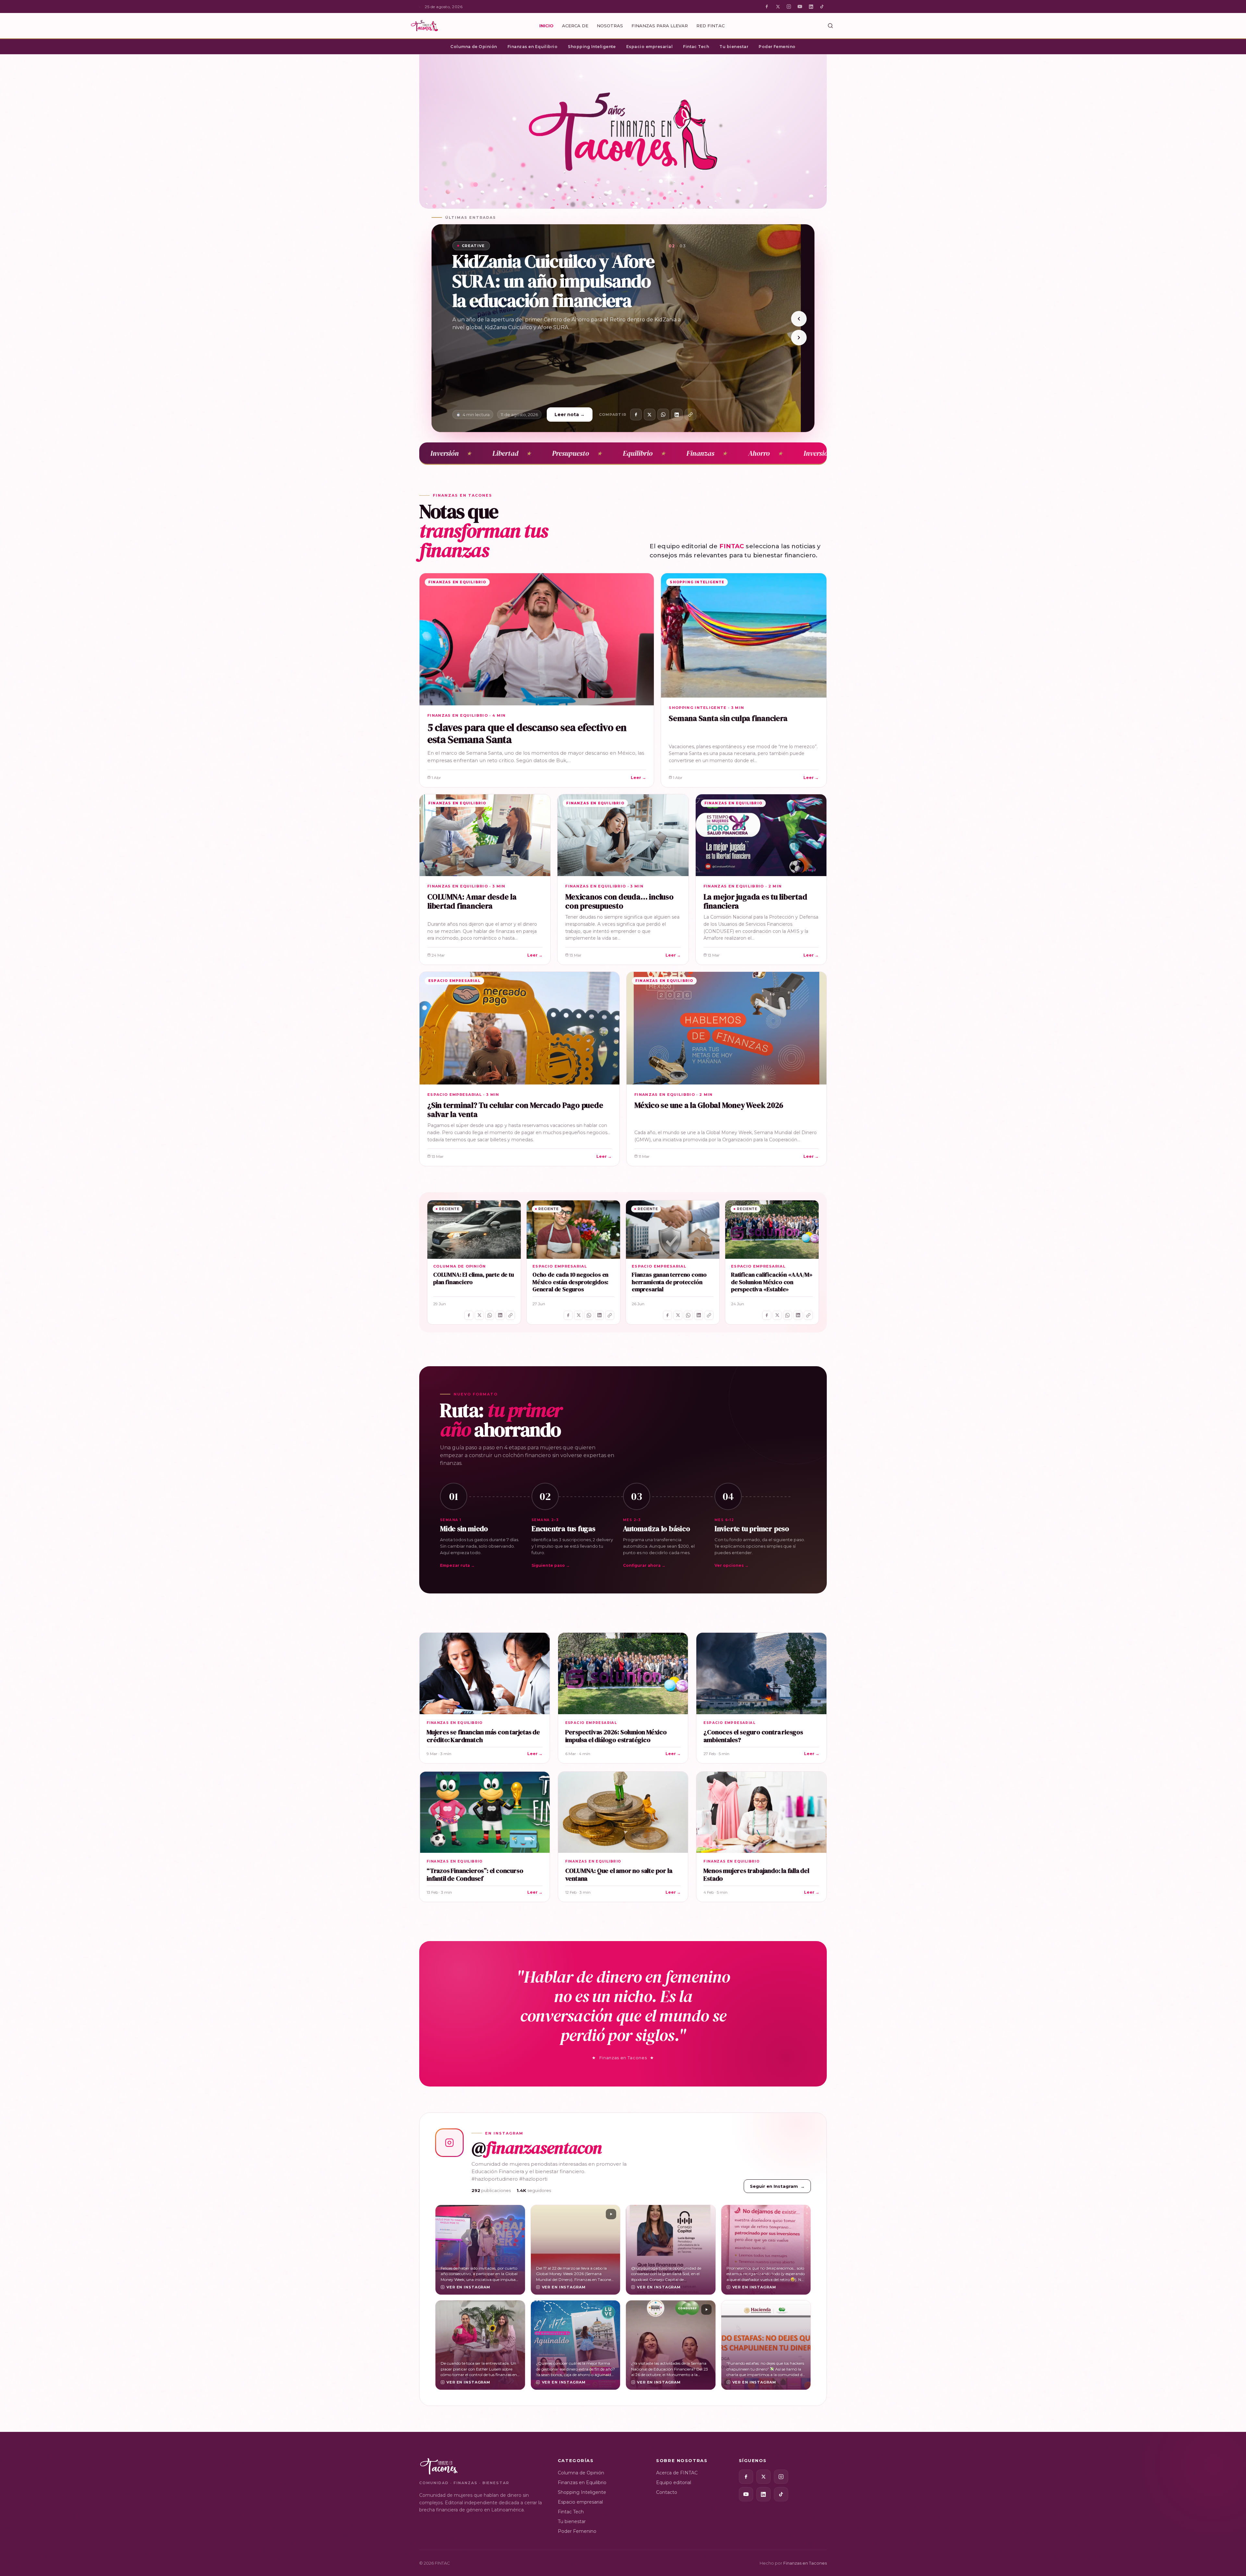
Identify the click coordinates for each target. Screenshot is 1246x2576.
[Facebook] (767, 6)
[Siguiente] (799, 338)
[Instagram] (789, 6)
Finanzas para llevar (660, 26)
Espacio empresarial (649, 47)
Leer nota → (570, 415)
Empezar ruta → (457, 1565)
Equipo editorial (674, 2483)
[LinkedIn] (811, 6)
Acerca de (575, 26)
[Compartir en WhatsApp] (663, 415)
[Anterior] (799, 319)
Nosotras (610, 26)
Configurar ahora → (644, 1565)
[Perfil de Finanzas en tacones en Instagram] (449, 2143)
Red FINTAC (710, 26)
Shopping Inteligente (592, 47)
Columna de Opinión (474, 47)
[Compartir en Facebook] (636, 415)
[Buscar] (830, 26)
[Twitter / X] (778, 6)
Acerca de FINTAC (677, 2473)
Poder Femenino (777, 47)
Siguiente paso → (551, 1565)
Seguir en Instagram (777, 2186)
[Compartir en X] (650, 415)
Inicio (546, 26)
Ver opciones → (732, 1565)
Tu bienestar (734, 47)
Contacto (667, 2492)
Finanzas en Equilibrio (533, 47)
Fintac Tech (696, 47)
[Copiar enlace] (690, 415)
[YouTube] (800, 6)
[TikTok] (822, 6)
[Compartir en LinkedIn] (677, 415)
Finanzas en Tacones (805, 2563)
